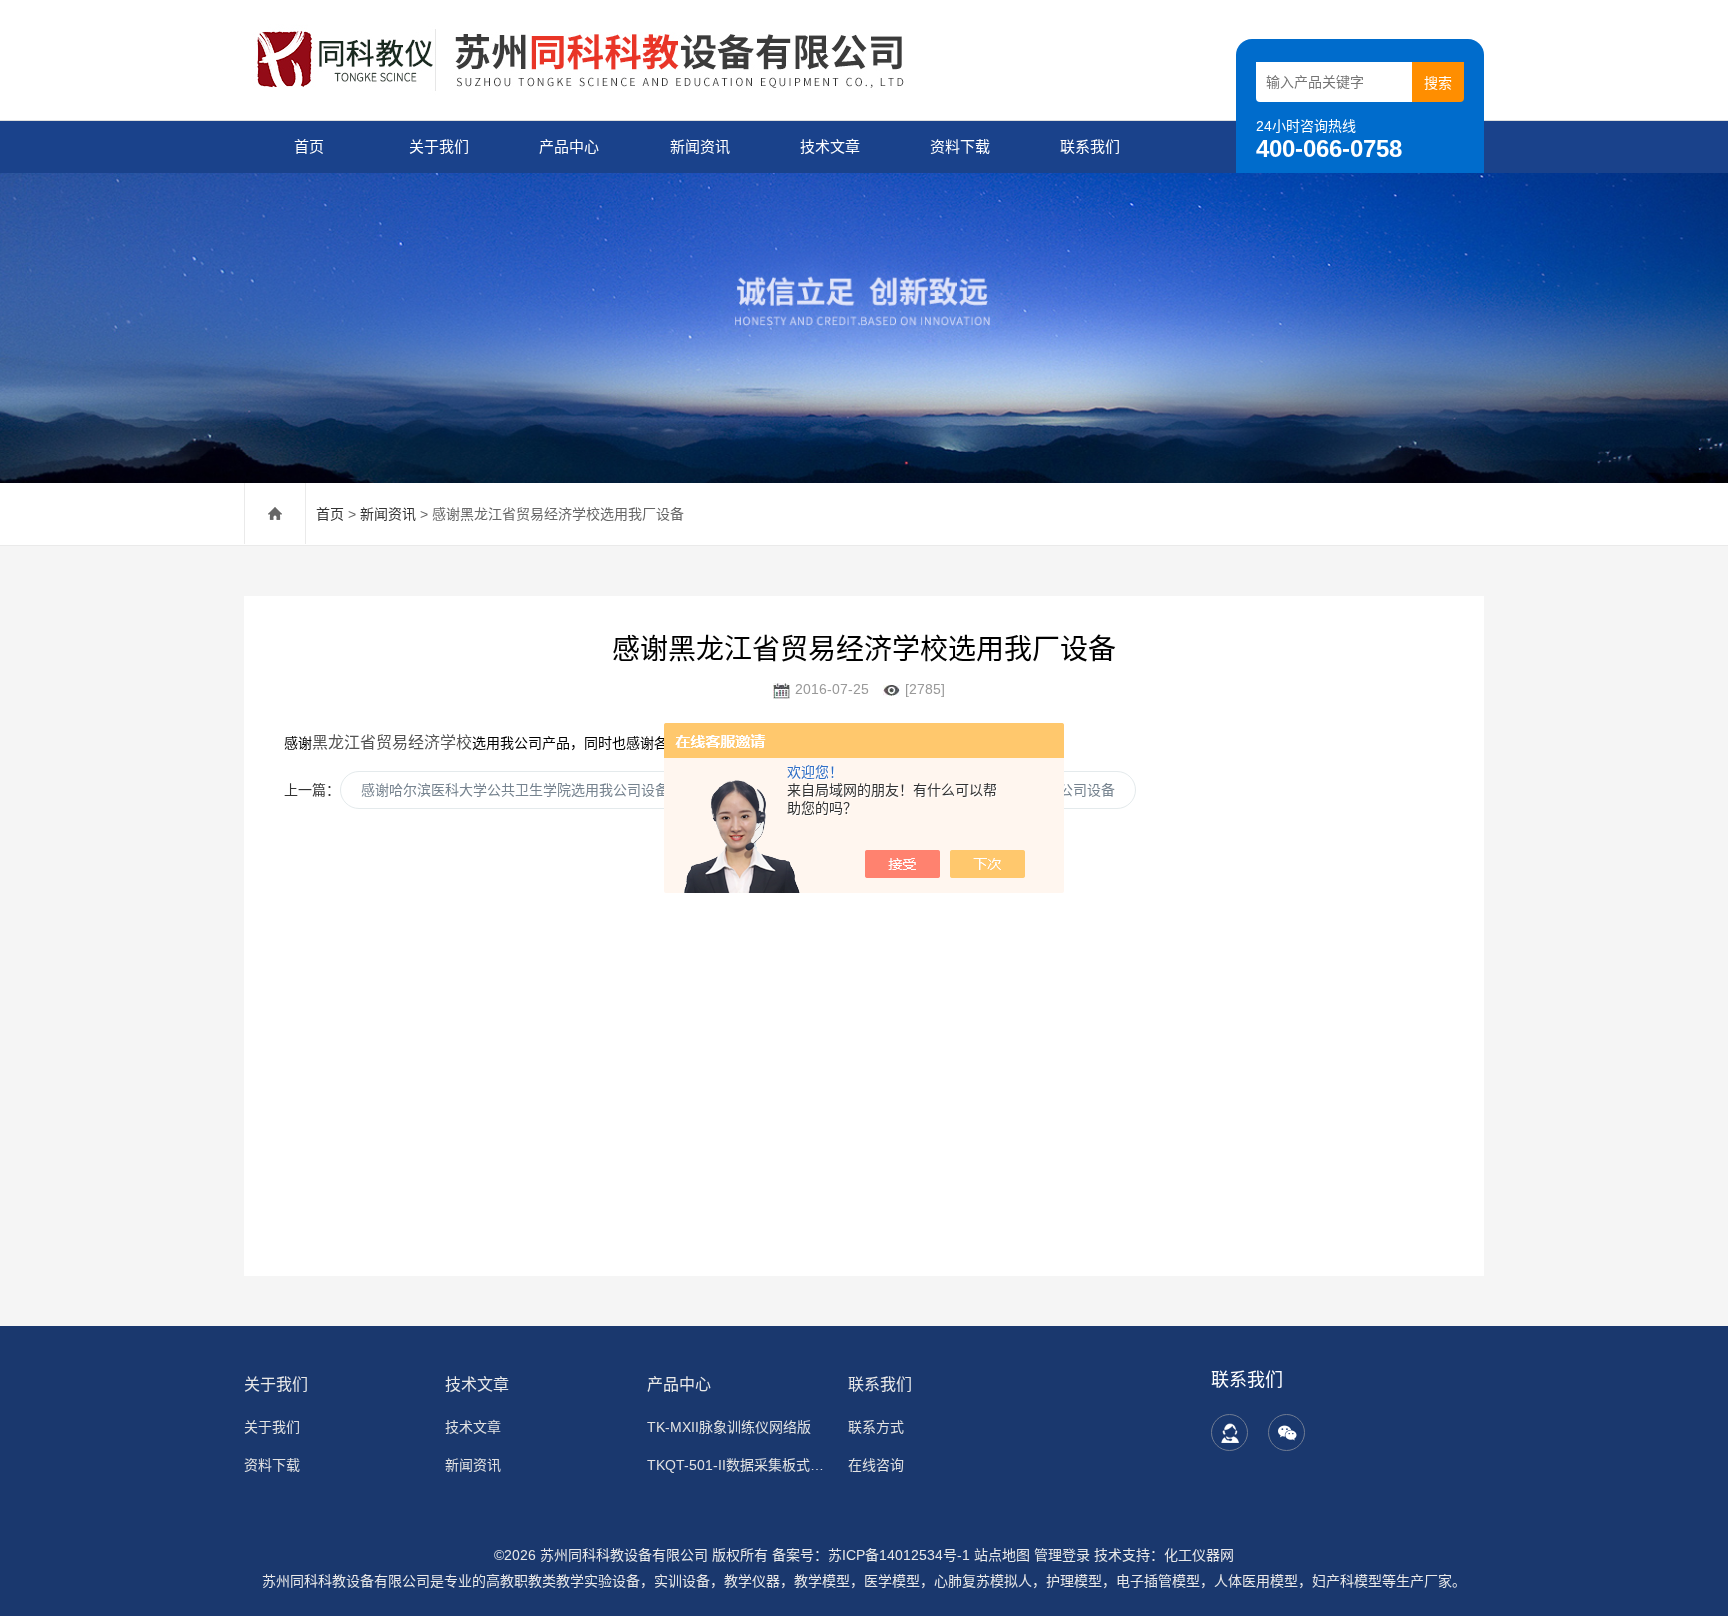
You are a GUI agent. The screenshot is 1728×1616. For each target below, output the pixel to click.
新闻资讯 (700, 146)
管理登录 (1062, 1555)
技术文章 (830, 146)
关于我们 (439, 146)
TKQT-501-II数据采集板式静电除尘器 (735, 1465)
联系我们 (1090, 146)
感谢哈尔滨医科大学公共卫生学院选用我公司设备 (515, 790)
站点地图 (1002, 1555)
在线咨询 (876, 1465)
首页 (309, 146)
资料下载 (960, 146)
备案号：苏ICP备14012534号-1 (871, 1555)
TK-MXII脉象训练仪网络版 (729, 1427)
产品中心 (569, 146)
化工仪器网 (1199, 1555)
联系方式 (876, 1427)
